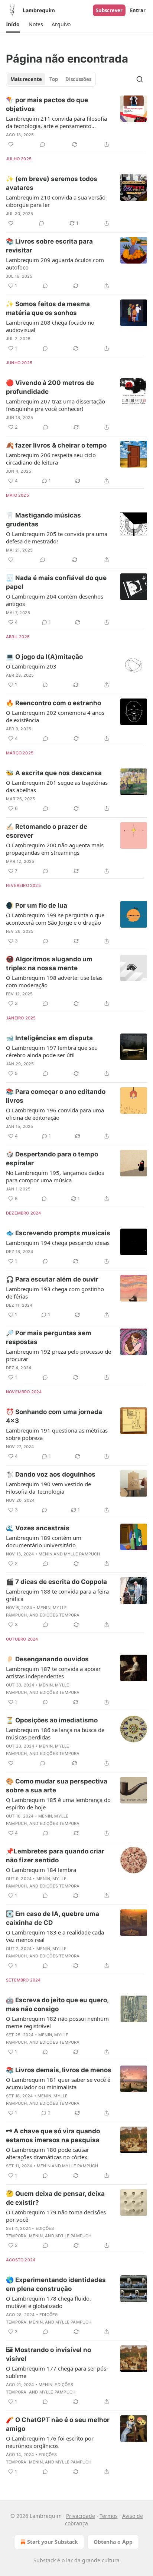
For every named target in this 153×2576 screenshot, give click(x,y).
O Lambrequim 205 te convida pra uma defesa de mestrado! (57, 537)
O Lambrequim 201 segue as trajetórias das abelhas (57, 786)
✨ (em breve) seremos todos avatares (52, 183)
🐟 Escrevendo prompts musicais (58, 1233)
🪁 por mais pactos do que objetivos (47, 104)
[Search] (140, 79)
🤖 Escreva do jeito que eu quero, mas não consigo (57, 2004)
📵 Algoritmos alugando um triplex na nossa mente (49, 964)
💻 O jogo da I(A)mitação (44, 657)
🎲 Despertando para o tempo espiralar (52, 1159)
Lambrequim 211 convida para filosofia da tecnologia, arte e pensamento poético (56, 122)
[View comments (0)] (43, 144)
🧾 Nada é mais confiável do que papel (56, 582)
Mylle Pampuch (82, 1554)
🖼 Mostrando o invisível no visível (48, 2354)
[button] (13, 24)
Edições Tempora (60, 1615)
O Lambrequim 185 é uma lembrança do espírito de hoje (58, 1803)
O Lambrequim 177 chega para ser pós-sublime (57, 2372)
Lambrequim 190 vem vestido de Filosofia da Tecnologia (48, 1488)
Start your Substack (53, 2542)
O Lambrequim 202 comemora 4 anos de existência (55, 716)
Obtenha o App (113, 2542)
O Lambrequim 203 (31, 666)
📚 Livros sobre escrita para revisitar (49, 246)
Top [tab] (54, 79)
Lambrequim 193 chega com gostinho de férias (55, 1293)
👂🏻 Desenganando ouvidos (47, 1659)
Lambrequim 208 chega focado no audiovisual (50, 326)
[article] (76, 122)
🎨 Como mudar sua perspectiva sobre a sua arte (57, 1786)
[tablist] (51, 79)
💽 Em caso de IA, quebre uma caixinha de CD (53, 1918)
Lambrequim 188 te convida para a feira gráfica (57, 1595)
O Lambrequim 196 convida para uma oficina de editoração (55, 1114)
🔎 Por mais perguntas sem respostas (49, 1337)
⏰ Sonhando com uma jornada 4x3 (54, 1416)
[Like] (11, 144)
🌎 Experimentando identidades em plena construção (56, 2284)
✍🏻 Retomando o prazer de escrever (47, 831)
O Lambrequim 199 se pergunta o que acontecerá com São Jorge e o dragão (55, 919)
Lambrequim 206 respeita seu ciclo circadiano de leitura (51, 459)
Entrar (138, 10)
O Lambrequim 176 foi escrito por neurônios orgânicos (50, 2442)
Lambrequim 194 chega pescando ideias (58, 1243)
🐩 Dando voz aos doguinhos (51, 1474)
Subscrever (109, 10)
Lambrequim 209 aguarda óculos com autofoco (55, 264)
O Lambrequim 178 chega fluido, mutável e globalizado (48, 2302)
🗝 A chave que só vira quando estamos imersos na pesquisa (53, 2135)
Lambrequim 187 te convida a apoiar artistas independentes (53, 1672)
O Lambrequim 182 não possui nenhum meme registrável (57, 2022)
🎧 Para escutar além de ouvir (52, 1279)
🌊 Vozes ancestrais (38, 1528)
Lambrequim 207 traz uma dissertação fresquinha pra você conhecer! (56, 405)
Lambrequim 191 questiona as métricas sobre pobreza (57, 1434)
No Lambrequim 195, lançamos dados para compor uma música (55, 1176)
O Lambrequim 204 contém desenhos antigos (55, 600)
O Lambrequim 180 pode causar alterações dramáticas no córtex (48, 2153)
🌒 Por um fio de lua (37, 905)
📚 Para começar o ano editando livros (56, 1096)
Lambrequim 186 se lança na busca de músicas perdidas (55, 1733)
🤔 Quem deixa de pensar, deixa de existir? (55, 2198)
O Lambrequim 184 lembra (41, 1870)
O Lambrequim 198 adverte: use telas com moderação (54, 981)
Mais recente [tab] (26, 79)
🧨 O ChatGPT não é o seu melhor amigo (58, 2424)
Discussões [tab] (78, 79)
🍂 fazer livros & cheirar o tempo (56, 445)
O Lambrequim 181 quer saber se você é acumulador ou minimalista (58, 2083)
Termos (109, 2516)
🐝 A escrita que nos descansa (54, 773)
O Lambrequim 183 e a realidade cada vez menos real (55, 1936)
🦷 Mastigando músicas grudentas (43, 520)
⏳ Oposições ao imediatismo (52, 1720)
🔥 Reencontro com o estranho (53, 703)
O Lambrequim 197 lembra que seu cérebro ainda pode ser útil (52, 1051)
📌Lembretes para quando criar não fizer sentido (55, 1856)
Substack (45, 2560)
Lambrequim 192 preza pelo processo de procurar (58, 1355)
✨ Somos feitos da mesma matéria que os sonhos (48, 308)
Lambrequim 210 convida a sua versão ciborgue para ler (56, 201)
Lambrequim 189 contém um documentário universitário (44, 1541)
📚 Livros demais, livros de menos (59, 2070)
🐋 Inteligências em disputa (49, 1038)
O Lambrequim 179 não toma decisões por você (56, 2216)
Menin (45, 1554)
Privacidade (81, 2516)
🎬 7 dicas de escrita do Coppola (56, 1582)
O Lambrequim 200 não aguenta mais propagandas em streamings (55, 849)
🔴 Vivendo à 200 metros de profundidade (50, 387)
